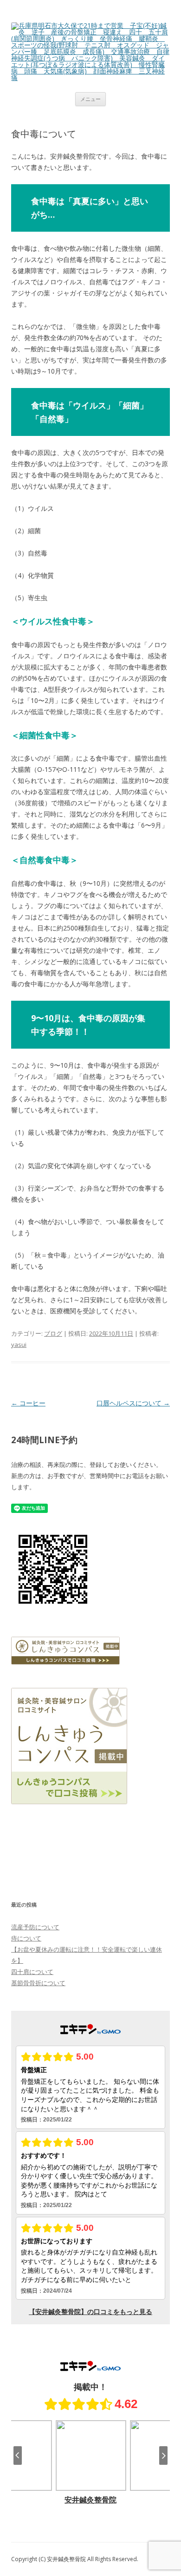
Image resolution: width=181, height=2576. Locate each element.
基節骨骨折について (38, 1983)
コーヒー (28, 1403)
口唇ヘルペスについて (133, 1403)
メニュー (90, 99)
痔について (26, 1938)
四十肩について (32, 1972)
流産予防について (35, 1927)
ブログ (53, 1333)
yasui (19, 1345)
